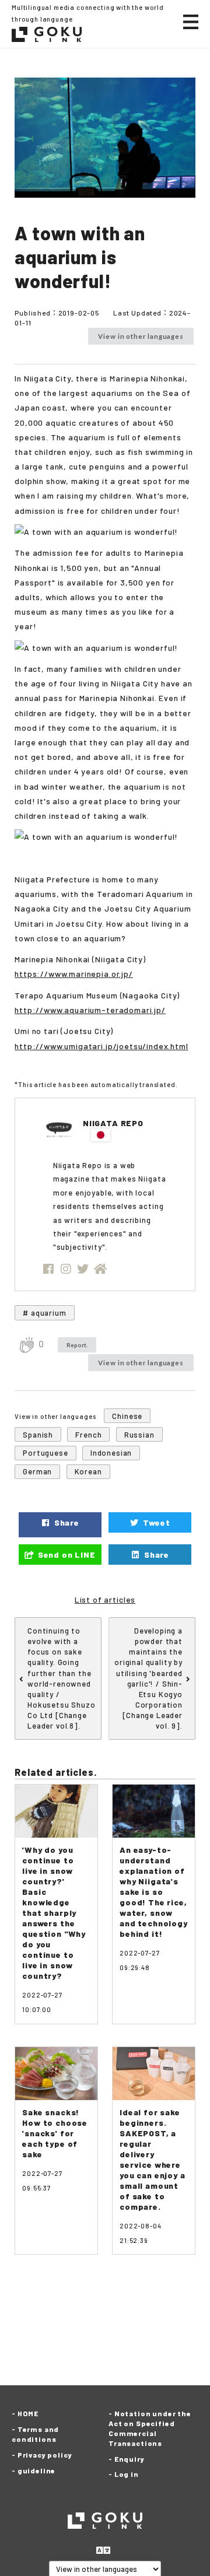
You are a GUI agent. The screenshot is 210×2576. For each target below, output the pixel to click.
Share (66, 1522)
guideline (36, 2470)
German (37, 1471)
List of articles (105, 1599)
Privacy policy (45, 2455)
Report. (77, 1345)
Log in (127, 2474)
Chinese (127, 1416)
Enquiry (129, 2459)
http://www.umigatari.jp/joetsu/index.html (101, 1046)
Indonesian (111, 1453)
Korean (88, 1471)
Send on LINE (66, 1555)
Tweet (156, 1522)
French (88, 1435)
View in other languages (141, 336)
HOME (28, 2413)
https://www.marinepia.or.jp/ (74, 974)
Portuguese (45, 1453)
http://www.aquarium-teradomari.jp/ (90, 1010)
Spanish (38, 1435)
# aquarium (44, 1313)
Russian (139, 1435)
